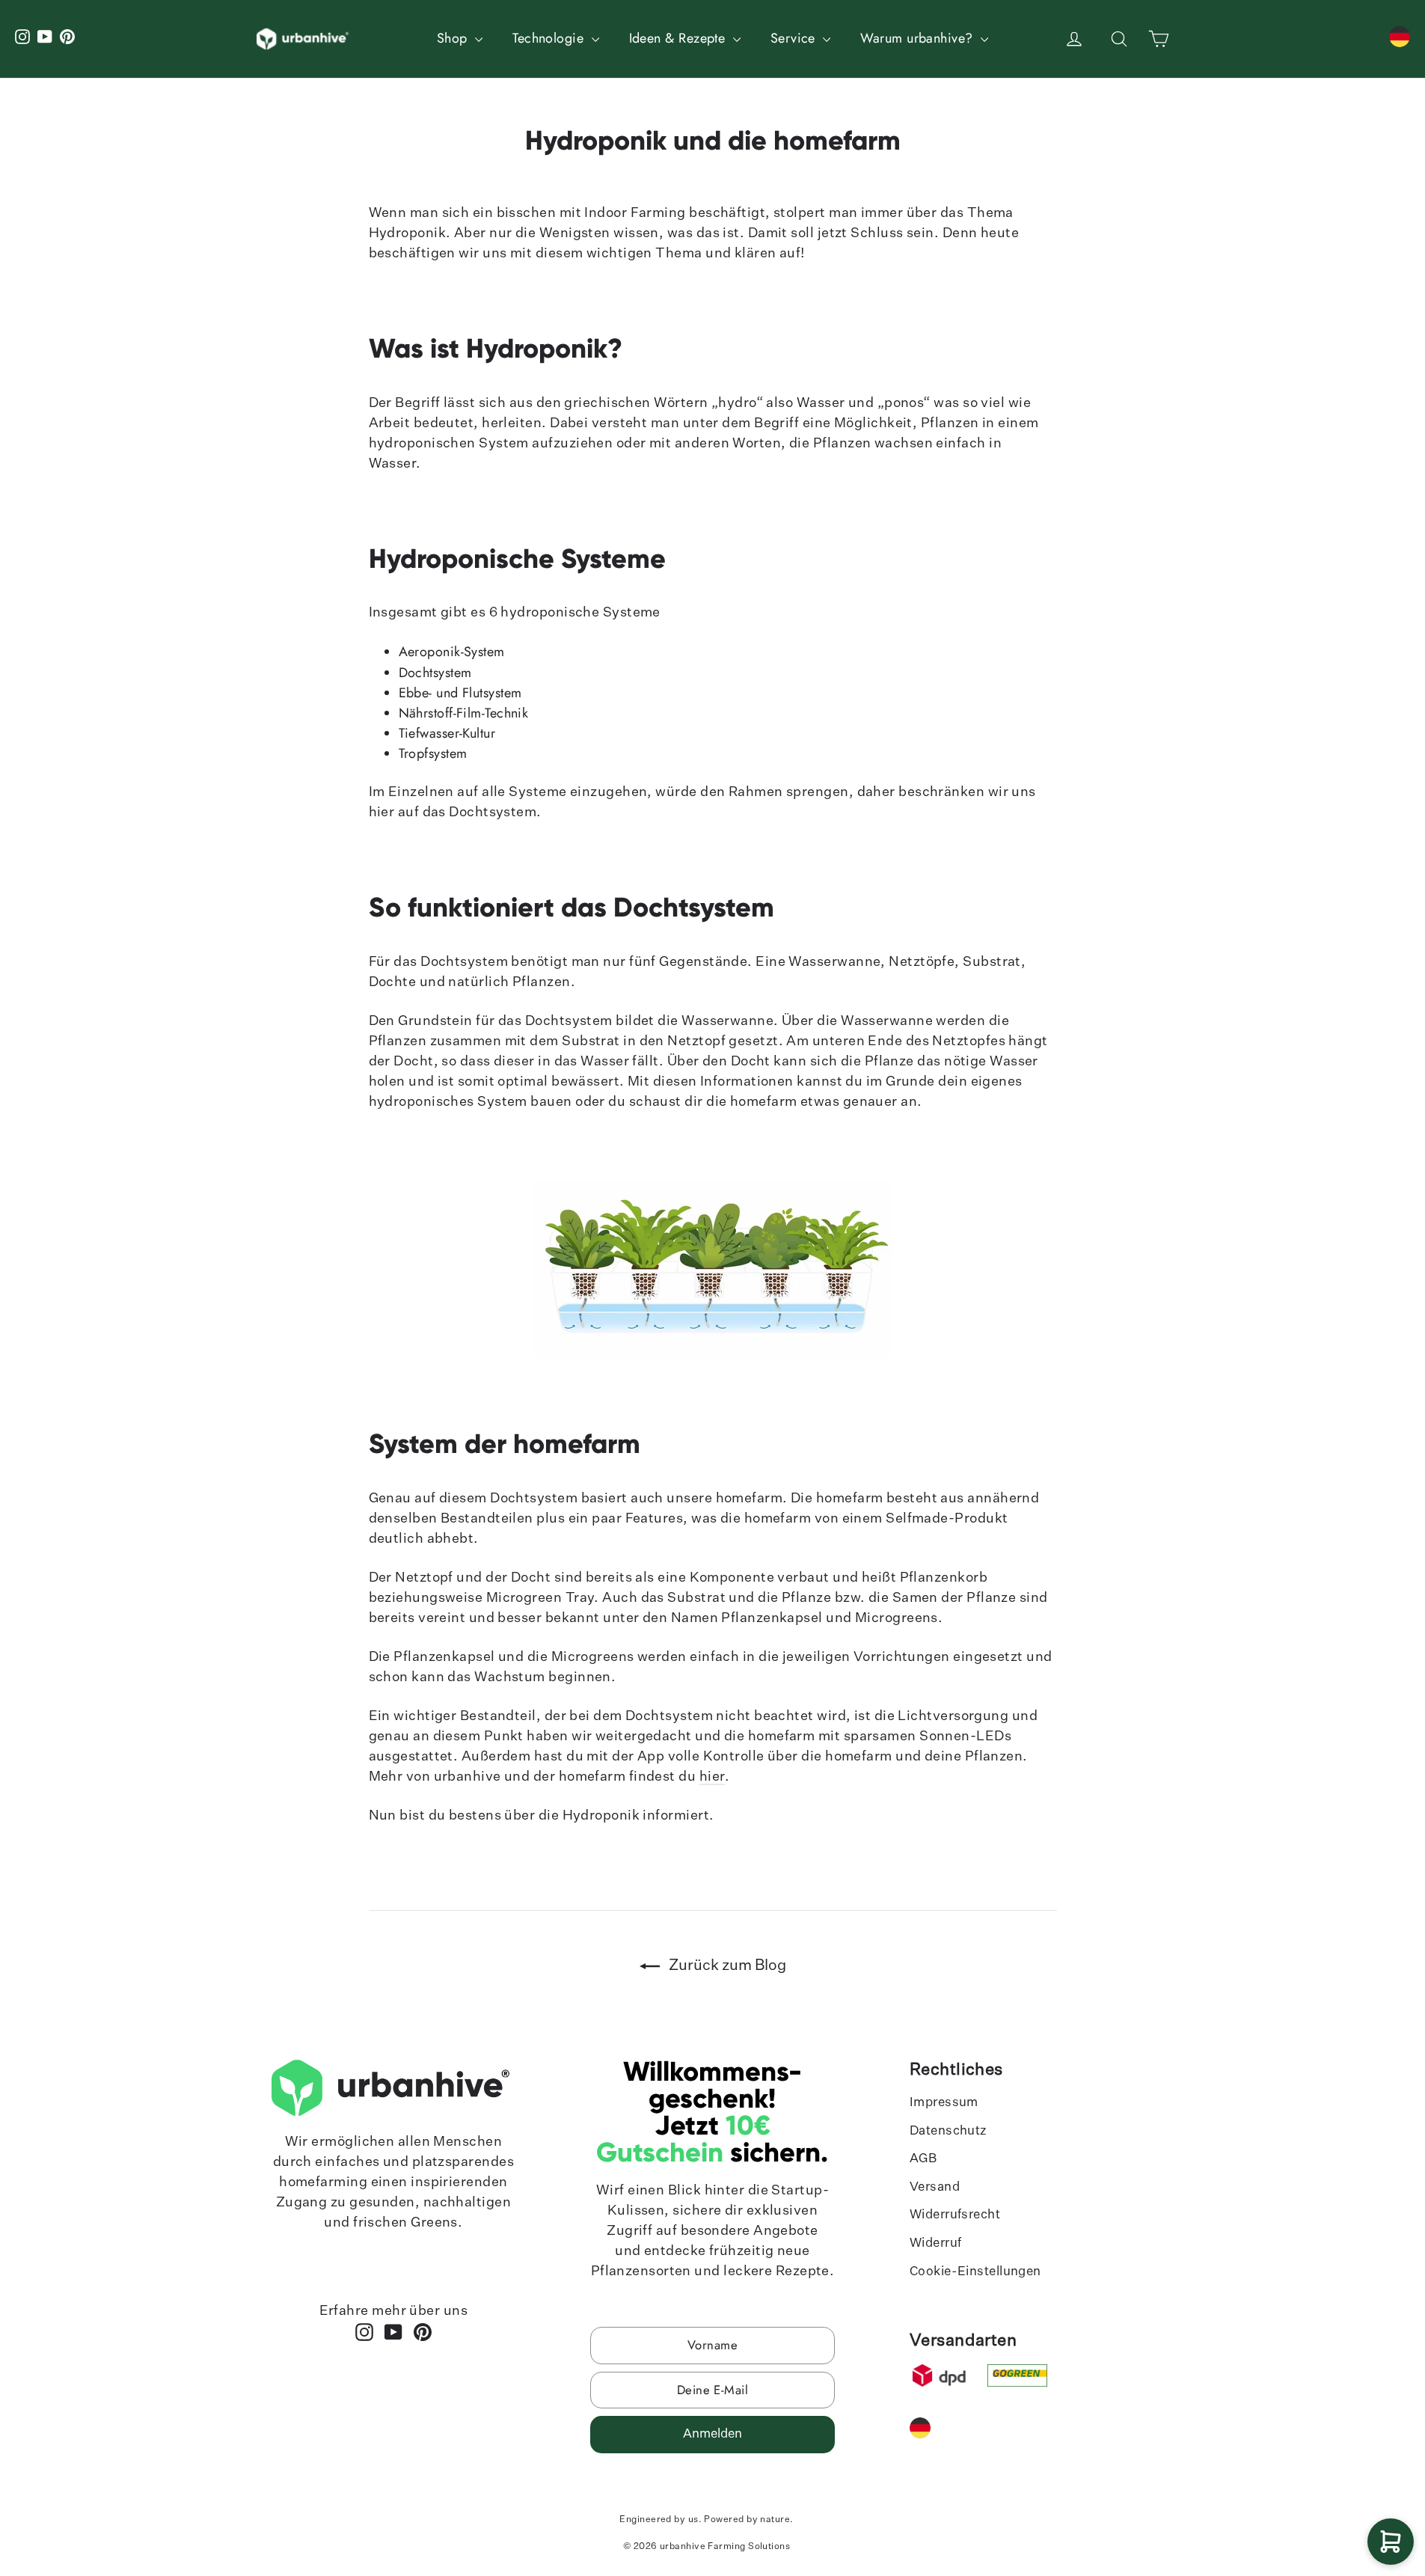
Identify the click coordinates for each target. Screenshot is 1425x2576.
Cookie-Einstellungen (975, 2272)
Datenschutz (949, 2131)
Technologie (550, 38)
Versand (935, 2187)
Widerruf (936, 2243)
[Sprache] (1400, 37)
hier (712, 1777)
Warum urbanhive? (919, 38)
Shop (454, 38)
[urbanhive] (304, 39)
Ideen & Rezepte (679, 38)
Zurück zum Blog (726, 1965)
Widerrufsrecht (955, 2215)
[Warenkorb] (1391, 2542)
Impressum (944, 2103)
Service (795, 38)
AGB (923, 2159)
